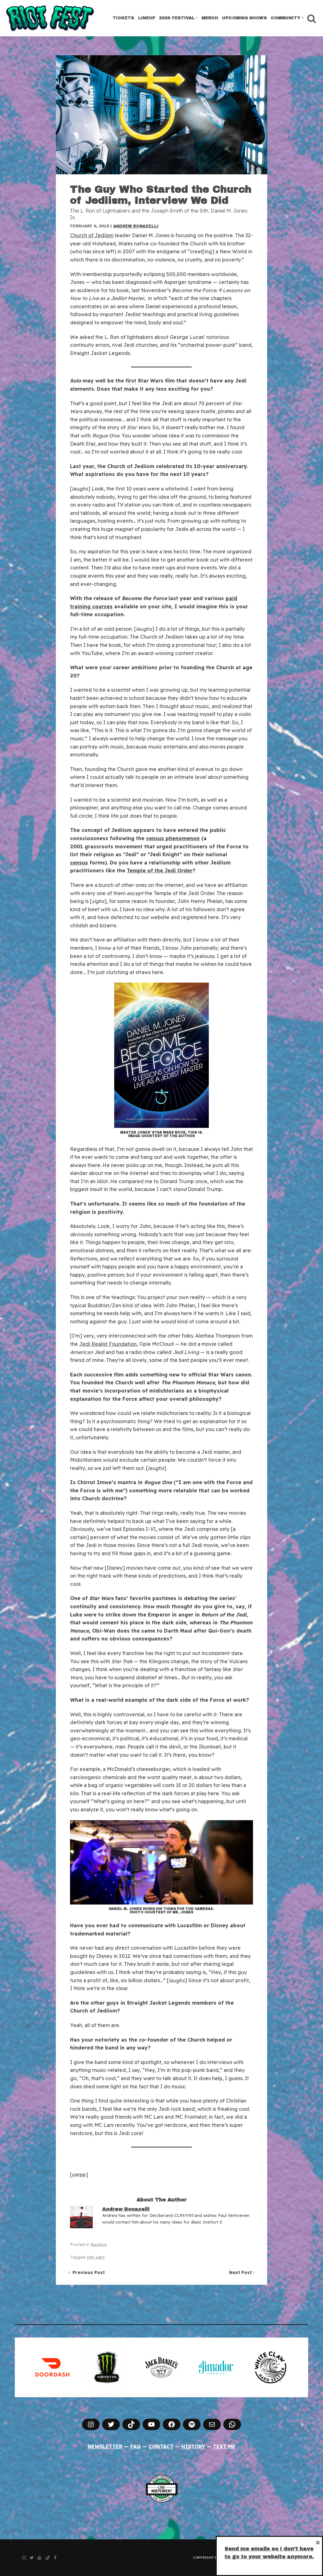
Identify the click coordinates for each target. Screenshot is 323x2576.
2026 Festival (177, 18)
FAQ (135, 2447)
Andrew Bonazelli (136, 226)
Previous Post (87, 2272)
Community (286, 18)
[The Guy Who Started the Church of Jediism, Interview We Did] (161, 115)
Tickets (123, 18)
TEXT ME (224, 2447)
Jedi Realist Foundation (108, 1344)
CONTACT (161, 2447)
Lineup (147, 18)
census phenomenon (173, 838)
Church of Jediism (92, 235)
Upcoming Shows (244, 18)
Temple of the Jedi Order (160, 870)
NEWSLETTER (105, 2447)
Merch (210, 18)
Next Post (241, 2272)
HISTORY (193, 2447)
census (79, 863)
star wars (96, 2257)
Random (99, 2244)
